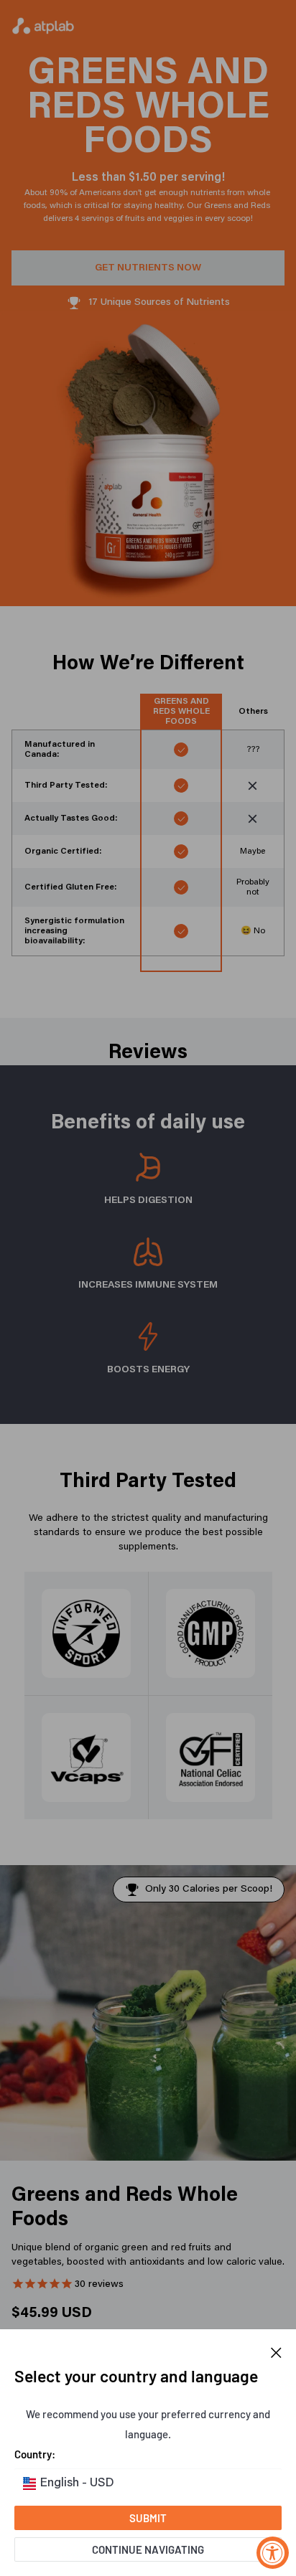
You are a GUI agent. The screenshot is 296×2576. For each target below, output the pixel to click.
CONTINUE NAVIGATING (148, 2549)
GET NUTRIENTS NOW (148, 268)
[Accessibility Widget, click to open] (273, 2553)
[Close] (276, 2351)
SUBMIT (148, 2518)
